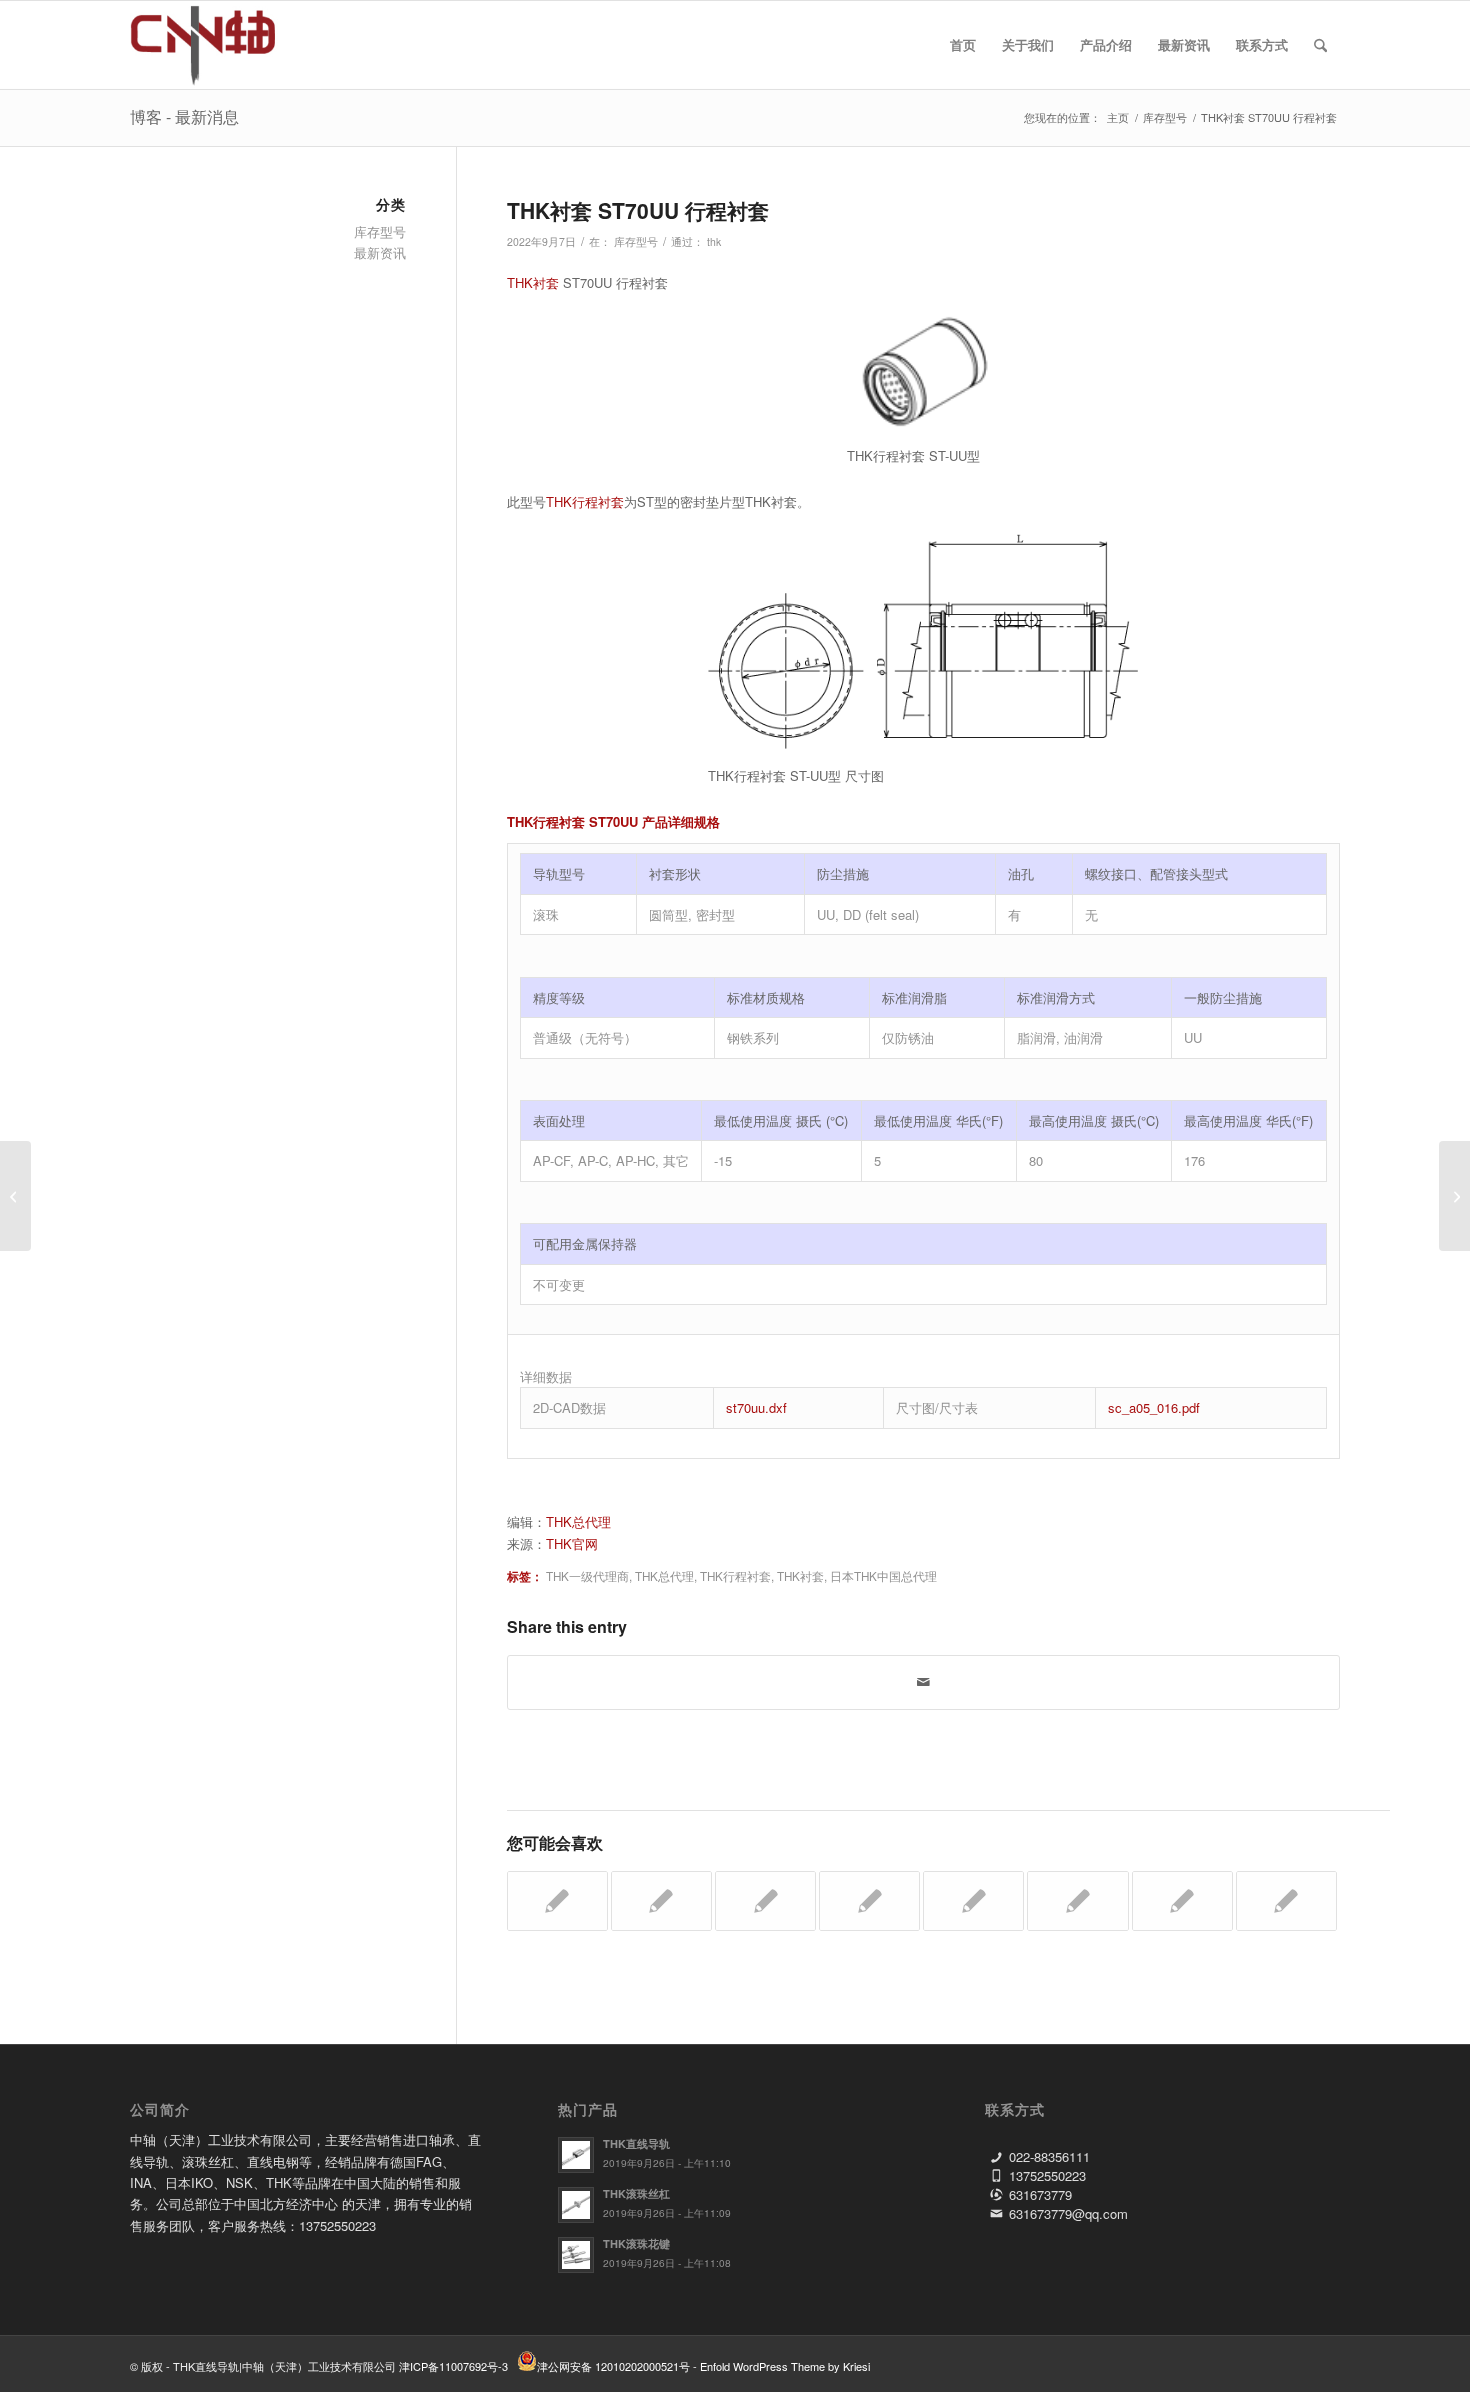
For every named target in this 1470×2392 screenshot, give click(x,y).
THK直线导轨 (636, 2143)
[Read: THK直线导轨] (576, 2155)
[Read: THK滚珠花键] (576, 2255)
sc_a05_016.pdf (1154, 1407)
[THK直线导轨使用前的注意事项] (15, 1196)
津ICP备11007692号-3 (453, 2366)
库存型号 (636, 241)
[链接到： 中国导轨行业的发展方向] (1286, 1901)
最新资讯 (380, 252)
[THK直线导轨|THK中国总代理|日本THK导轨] (225, 45)
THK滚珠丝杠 (636, 2193)
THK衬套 (533, 282)
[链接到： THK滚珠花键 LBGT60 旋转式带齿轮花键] (661, 1901)
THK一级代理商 (587, 1576)
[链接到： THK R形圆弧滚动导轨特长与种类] (765, 1901)
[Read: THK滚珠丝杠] (576, 2205)
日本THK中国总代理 (883, 1576)
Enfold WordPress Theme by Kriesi (785, 2366)
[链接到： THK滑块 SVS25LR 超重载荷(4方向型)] (869, 1901)
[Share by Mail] (923, 1682)
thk (714, 241)
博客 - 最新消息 (184, 116)
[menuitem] (963, 45)
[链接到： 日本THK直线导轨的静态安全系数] (1182, 1901)
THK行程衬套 (585, 501)
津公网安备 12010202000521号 (613, 2366)
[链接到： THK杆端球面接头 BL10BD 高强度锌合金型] (1077, 1901)
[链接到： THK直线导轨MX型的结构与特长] (973, 1901)
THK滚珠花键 (636, 2243)
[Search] (1320, 45)
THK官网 (572, 1543)
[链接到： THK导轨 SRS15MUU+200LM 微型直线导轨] (557, 1901)
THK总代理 (578, 1521)
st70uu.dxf (756, 1407)
